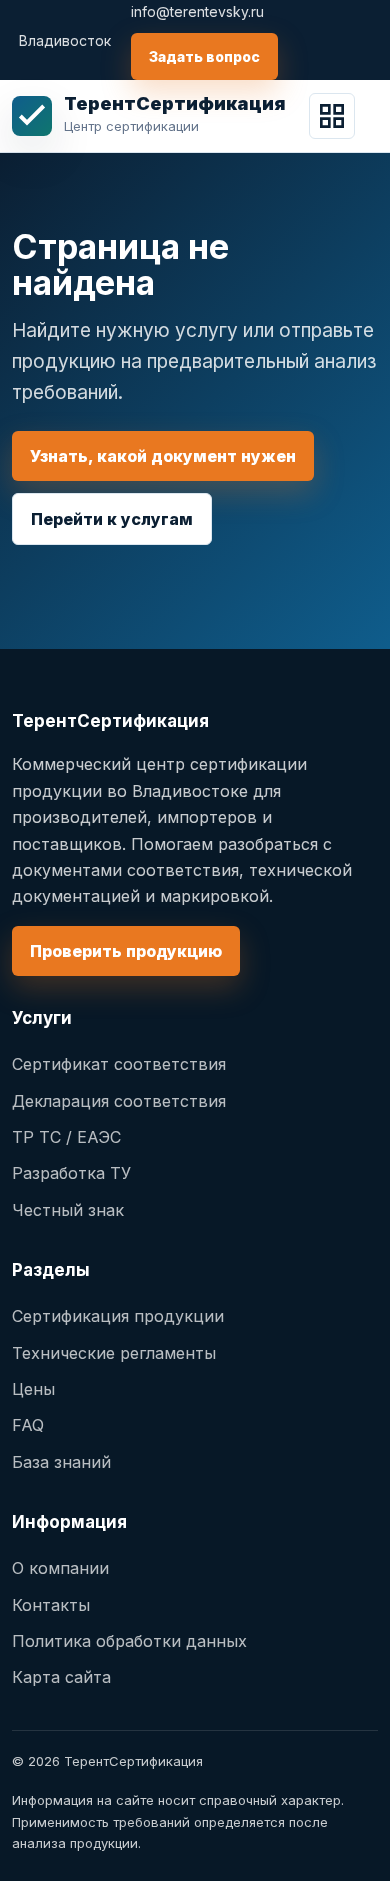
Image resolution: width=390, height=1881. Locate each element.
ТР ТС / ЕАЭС (66, 1137)
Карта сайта (61, 1677)
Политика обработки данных (129, 1641)
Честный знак (68, 1210)
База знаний (61, 1462)
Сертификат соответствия (119, 1064)
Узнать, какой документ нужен (163, 456)
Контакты (51, 1605)
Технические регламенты (114, 1353)
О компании (60, 1568)
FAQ (28, 1425)
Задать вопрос (204, 56)
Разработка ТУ (71, 1173)
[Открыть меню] (332, 116)
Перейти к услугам (112, 519)
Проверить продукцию (126, 951)
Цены (33, 1389)
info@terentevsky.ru (197, 11)
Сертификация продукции (118, 1316)
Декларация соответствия (119, 1101)
